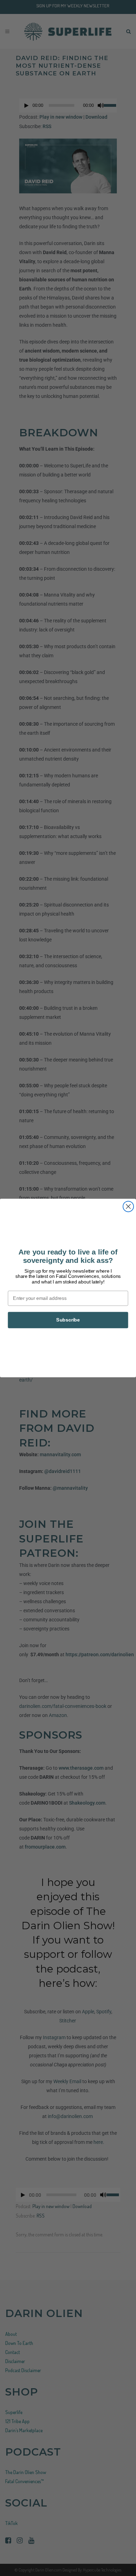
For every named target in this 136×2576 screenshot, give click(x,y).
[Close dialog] (128, 1206)
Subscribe (68, 1320)
